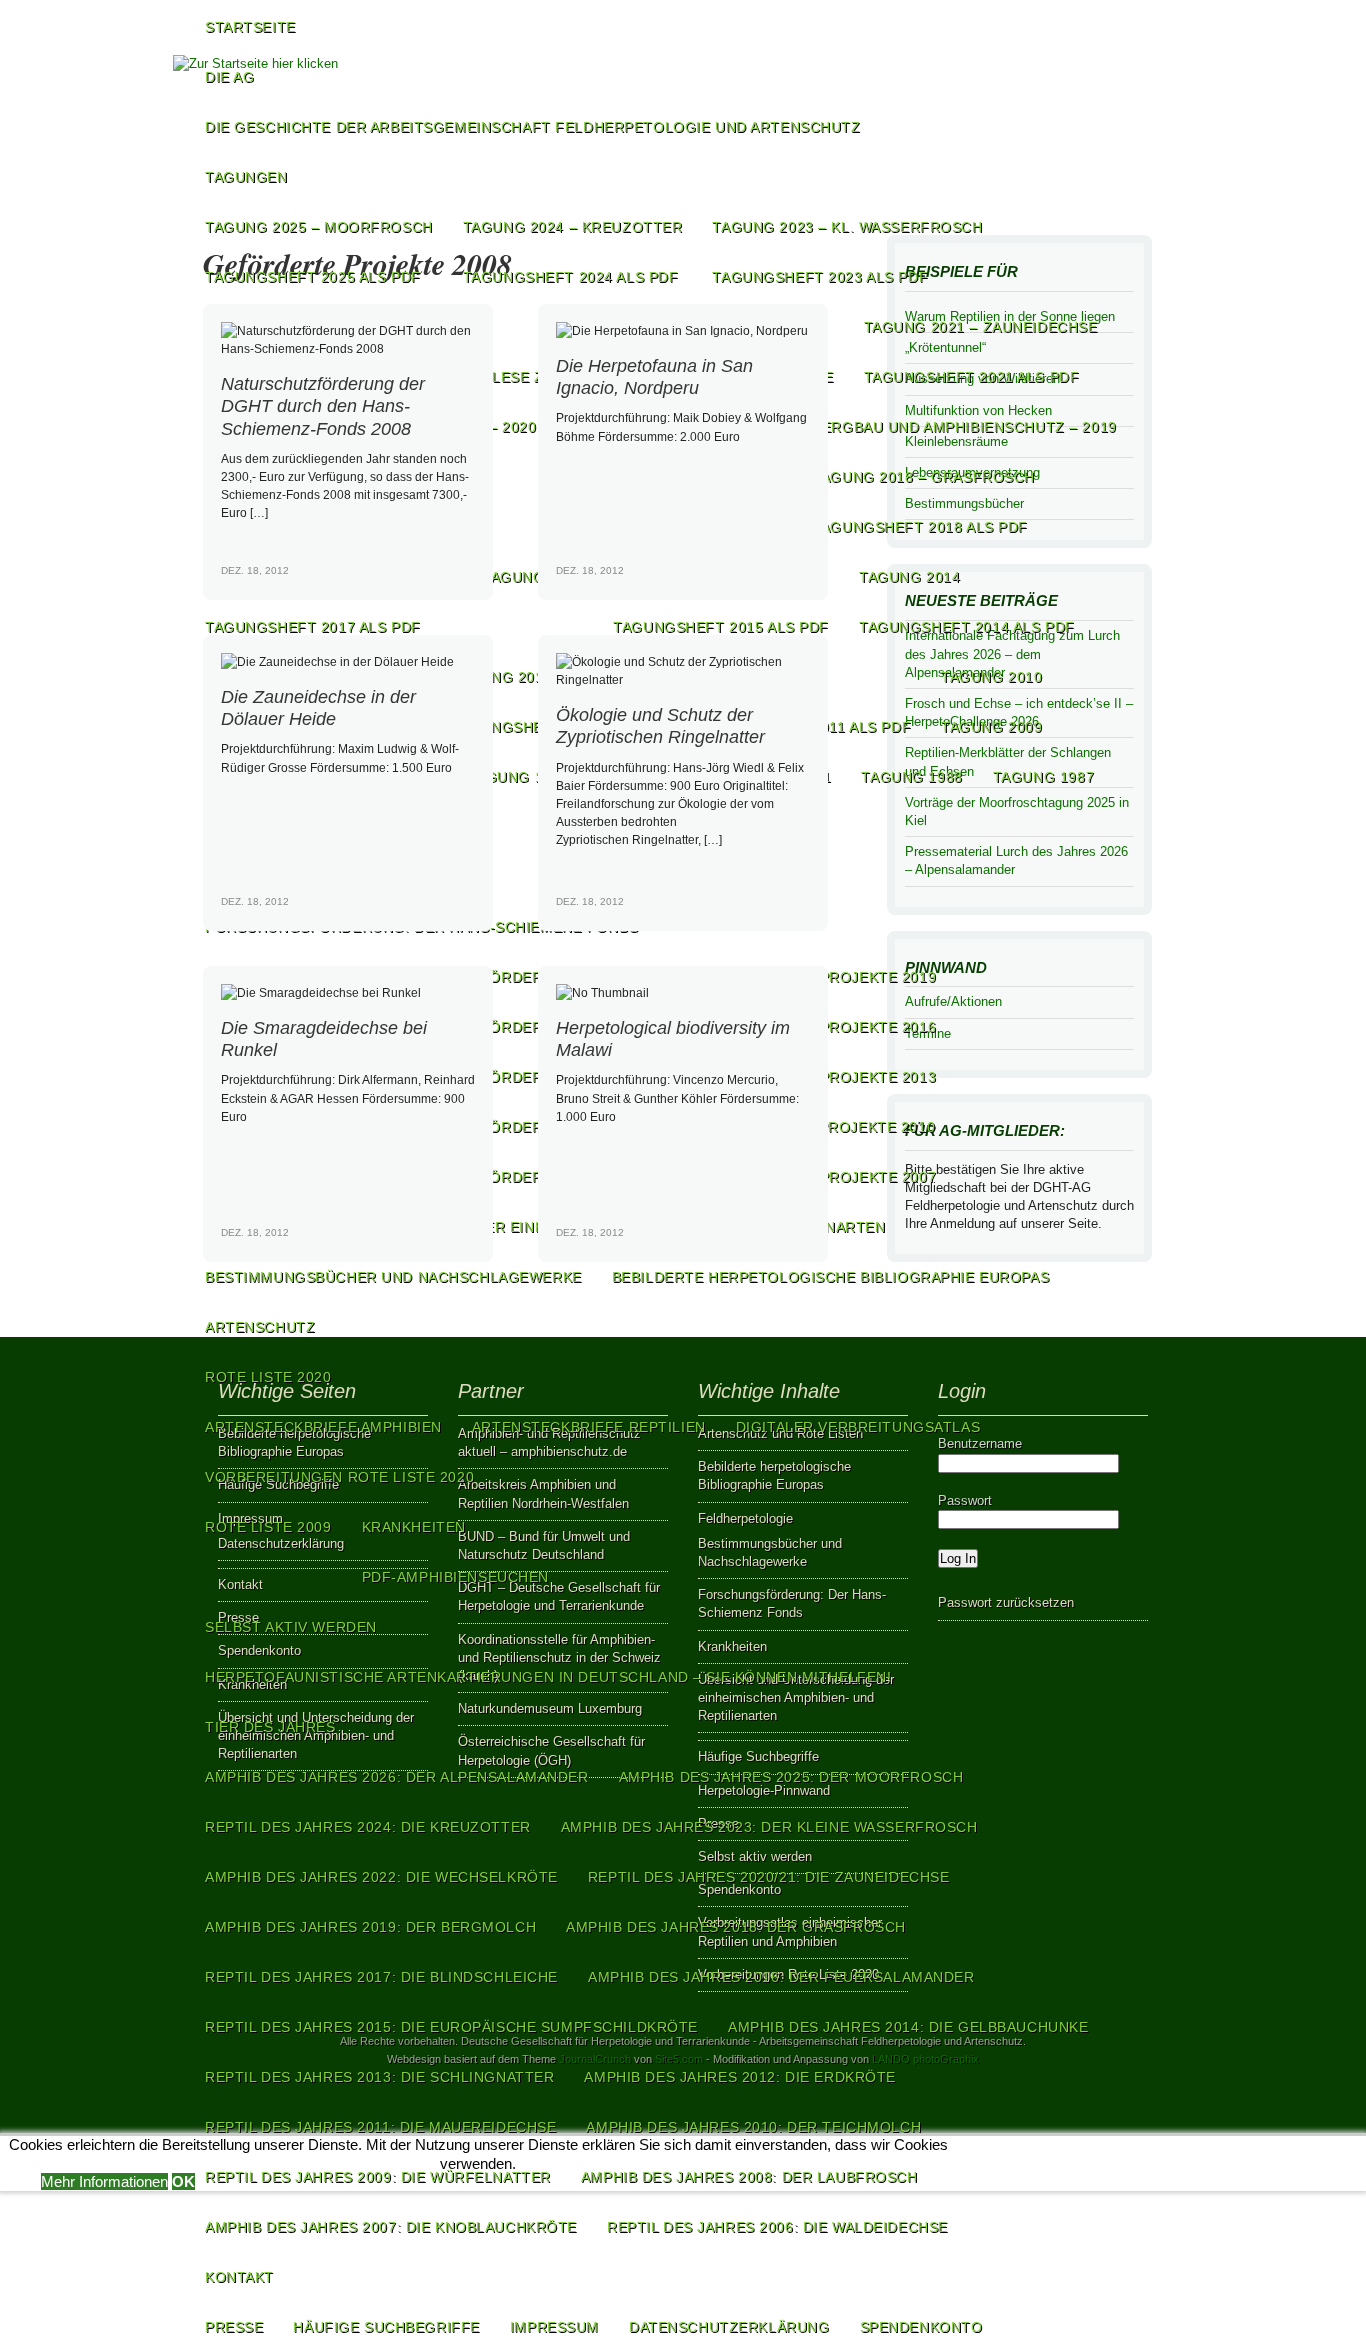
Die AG (229, 77)
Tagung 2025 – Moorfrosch (319, 227)
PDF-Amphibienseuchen (455, 1577)
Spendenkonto (921, 2327)
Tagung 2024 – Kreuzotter (573, 227)
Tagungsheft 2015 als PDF (721, 627)
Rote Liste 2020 (268, 1377)
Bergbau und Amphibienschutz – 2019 (964, 427)
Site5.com (679, 2059)
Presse (234, 2327)
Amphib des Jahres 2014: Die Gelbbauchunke (908, 2027)
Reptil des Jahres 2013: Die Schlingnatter (379, 2077)
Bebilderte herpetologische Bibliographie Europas (830, 1277)
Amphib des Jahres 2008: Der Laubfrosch (749, 2177)
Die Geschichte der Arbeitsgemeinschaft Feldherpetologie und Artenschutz (533, 127)
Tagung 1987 (1043, 777)
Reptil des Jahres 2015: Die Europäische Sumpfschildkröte (451, 2027)
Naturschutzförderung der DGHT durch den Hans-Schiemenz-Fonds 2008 (323, 405)
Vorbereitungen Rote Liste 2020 (339, 1477)
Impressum (554, 2327)
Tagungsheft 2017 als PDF (313, 627)
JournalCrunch (595, 2059)
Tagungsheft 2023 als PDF (820, 277)
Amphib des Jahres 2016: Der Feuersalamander (781, 1977)
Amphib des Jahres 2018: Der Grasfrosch (736, 1927)
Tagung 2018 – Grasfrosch (923, 477)
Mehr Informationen (104, 2181)
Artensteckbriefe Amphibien (323, 1427)
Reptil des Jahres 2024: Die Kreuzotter (368, 1827)
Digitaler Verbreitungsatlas (858, 1427)
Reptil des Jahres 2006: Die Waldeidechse (777, 2227)
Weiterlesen (450, 587)
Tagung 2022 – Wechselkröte (326, 327)
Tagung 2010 (991, 677)
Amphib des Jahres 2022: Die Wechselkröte (381, 1877)
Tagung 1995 (518, 777)
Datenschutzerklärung (729, 2327)
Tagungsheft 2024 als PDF (571, 277)
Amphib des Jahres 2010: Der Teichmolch (753, 2127)
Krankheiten (414, 1527)
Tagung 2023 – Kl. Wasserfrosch (847, 227)
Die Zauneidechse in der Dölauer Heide (318, 707)
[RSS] (1129, 124)
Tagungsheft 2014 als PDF (967, 627)
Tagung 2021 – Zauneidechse (981, 327)
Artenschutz (260, 1327)
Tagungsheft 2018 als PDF (920, 527)
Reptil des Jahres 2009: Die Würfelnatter (378, 2177)
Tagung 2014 (909, 577)
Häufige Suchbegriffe (386, 2327)
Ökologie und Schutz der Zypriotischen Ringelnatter (660, 725)
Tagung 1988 (911, 777)
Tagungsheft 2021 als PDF (972, 377)
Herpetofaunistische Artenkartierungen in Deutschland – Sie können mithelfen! (548, 1677)
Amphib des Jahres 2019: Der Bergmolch (370, 1927)
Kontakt (239, 2277)
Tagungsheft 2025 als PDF (313, 277)
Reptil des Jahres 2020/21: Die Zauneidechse (769, 1877)
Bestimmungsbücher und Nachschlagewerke (393, 1277)
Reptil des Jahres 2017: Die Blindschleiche (381, 1977)
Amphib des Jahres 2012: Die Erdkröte (740, 2077)
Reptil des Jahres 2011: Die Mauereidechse (380, 2127)
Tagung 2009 (991, 727)
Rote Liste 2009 (268, 1527)
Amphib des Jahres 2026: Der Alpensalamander (397, 1777)
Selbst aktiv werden (291, 1627)
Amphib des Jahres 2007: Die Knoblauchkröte (391, 2227)
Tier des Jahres (270, 1727)
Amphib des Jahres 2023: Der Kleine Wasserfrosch (769, 1827)
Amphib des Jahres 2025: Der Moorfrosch (791, 1777)
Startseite (250, 27)
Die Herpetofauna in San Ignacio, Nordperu (654, 376)
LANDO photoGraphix (925, 2059)
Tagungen (246, 177)
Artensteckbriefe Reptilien (589, 1427)
